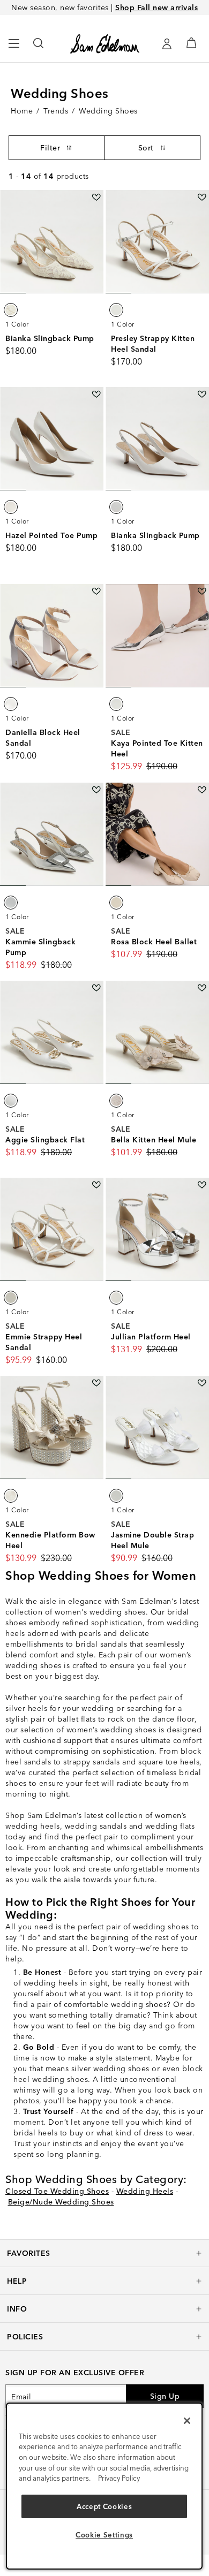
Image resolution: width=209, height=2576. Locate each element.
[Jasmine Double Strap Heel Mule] (157, 1427)
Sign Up (165, 2396)
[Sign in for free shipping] (167, 44)
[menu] (14, 48)
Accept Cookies (104, 2506)
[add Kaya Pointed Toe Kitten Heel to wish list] (202, 591)
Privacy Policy (119, 2478)
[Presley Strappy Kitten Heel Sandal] (157, 242)
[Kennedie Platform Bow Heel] (52, 1427)
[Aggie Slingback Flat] (52, 1032)
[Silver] (116, 704)
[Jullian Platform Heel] (157, 1229)
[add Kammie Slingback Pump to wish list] (96, 790)
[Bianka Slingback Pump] (52, 242)
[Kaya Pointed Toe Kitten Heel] (157, 636)
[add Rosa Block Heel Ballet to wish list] (202, 790)
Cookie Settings (104, 2535)
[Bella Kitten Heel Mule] (157, 1032)
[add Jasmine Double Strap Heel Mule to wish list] (202, 1383)
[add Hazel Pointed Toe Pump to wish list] (96, 394)
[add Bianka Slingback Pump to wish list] (96, 197)
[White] (11, 310)
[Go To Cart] (191, 43)
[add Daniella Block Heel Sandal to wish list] (96, 591)
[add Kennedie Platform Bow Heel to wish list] (96, 1383)
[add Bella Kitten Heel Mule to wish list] (202, 988)
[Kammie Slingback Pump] (52, 834)
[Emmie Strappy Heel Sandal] (52, 1229)
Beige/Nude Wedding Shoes (61, 2202)
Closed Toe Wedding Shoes (57, 2191)
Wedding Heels (145, 2191)
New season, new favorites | (104, 7)
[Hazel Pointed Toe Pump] (52, 439)
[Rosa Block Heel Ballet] (157, 834)
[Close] (187, 2421)
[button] (104, 2253)
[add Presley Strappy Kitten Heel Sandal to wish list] (202, 197)
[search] (39, 48)
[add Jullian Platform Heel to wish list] (202, 1185)
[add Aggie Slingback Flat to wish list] (96, 988)
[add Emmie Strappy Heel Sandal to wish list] (96, 1185)
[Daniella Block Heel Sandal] (52, 636)
